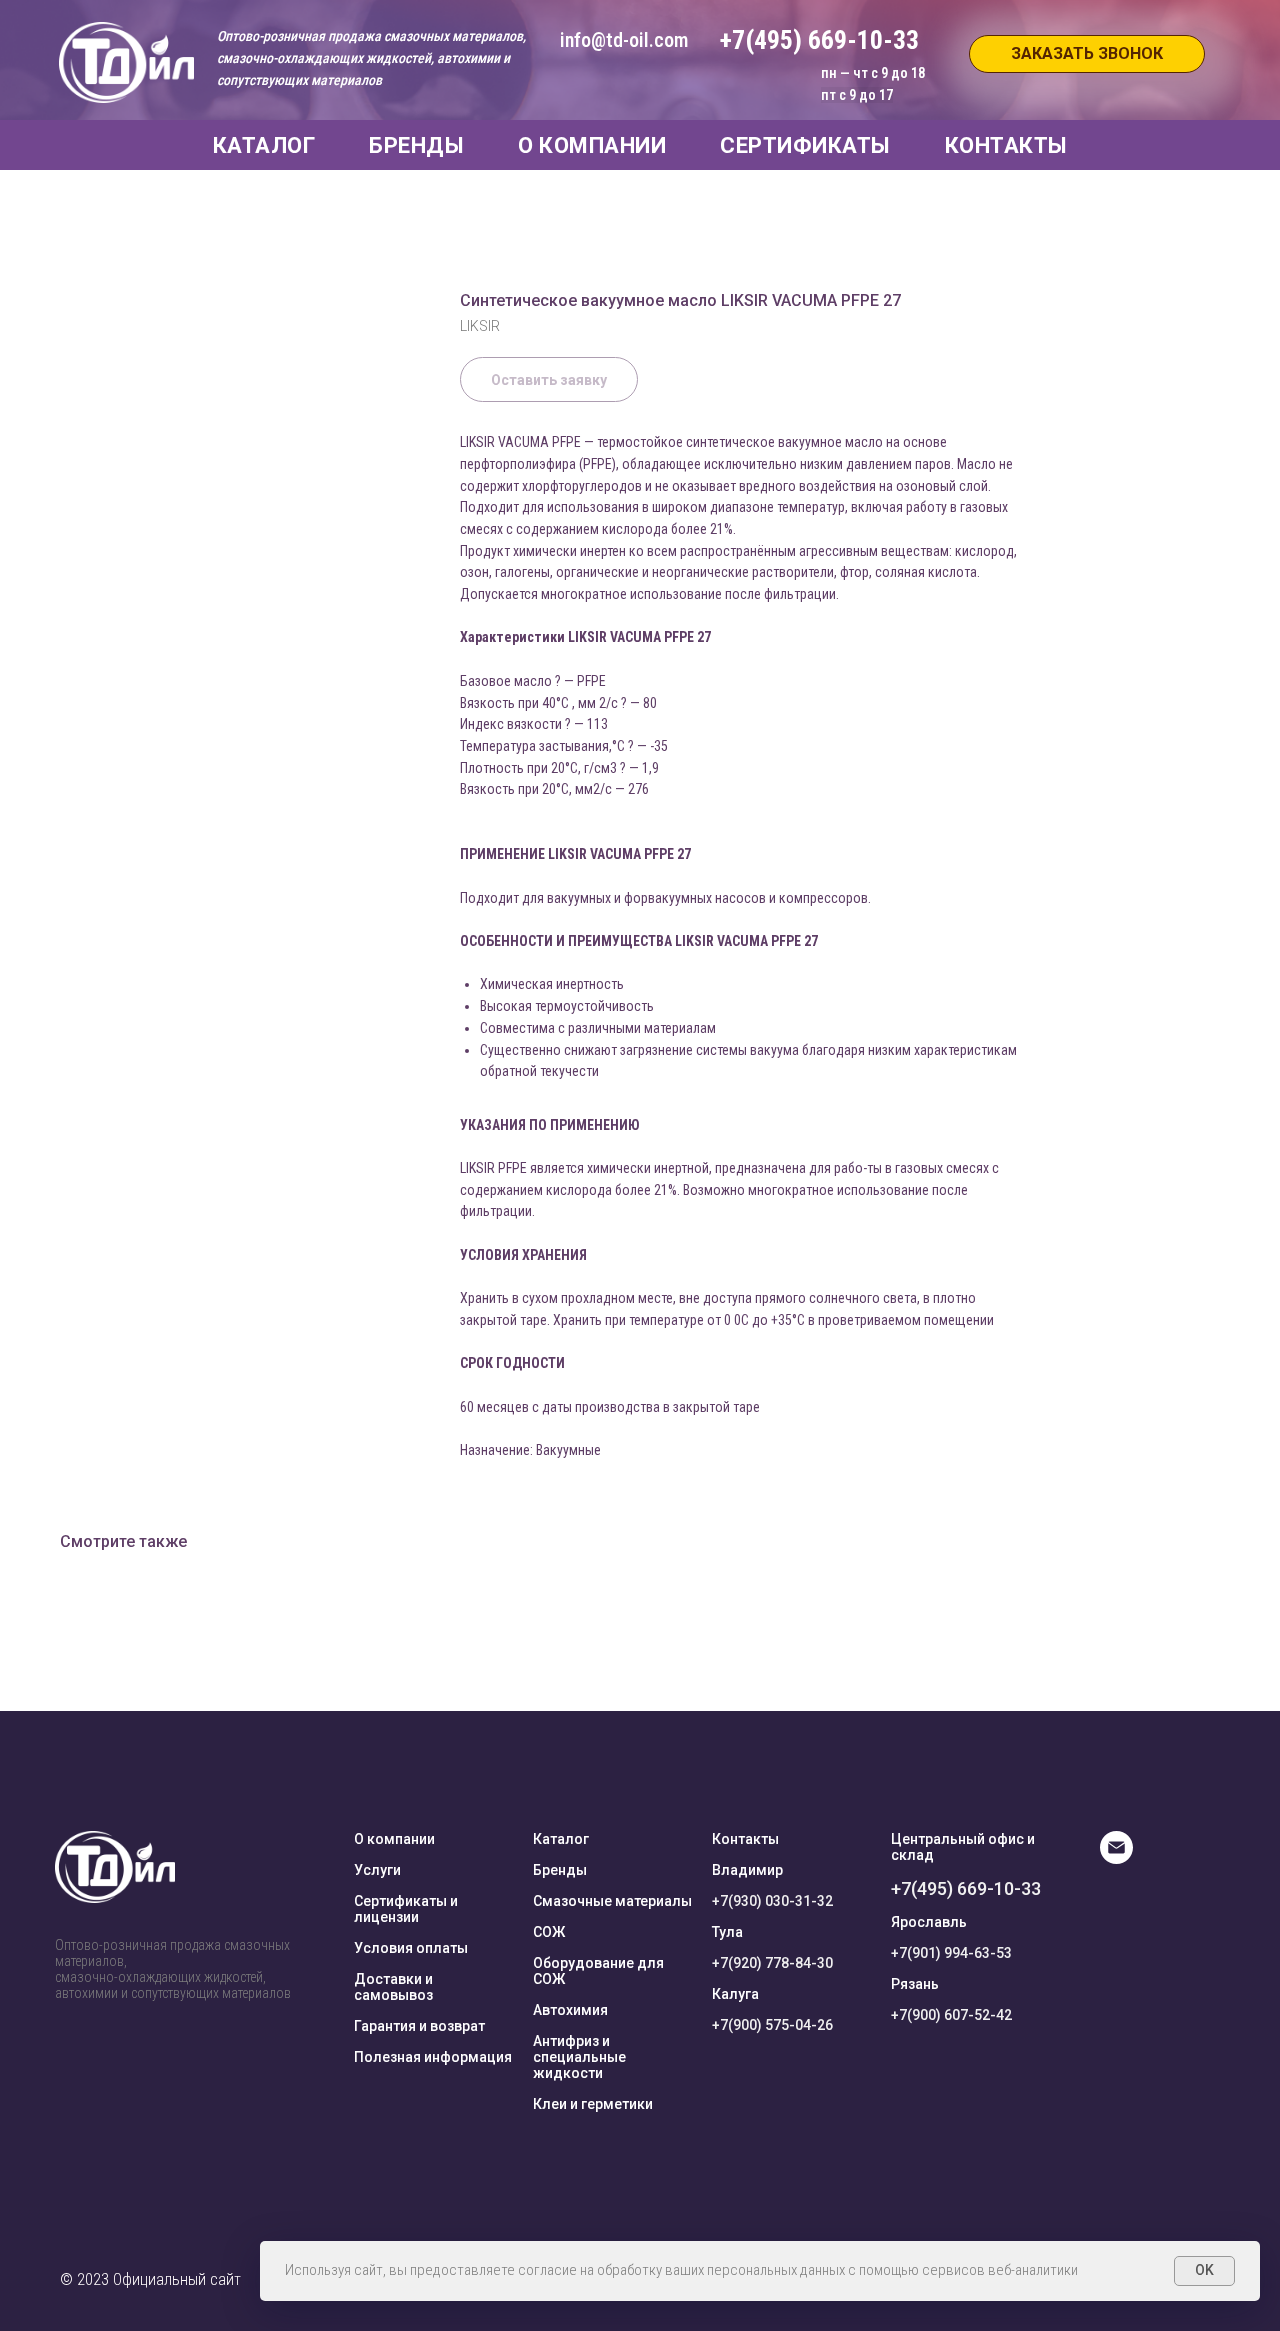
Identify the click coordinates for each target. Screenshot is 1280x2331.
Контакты (745, 1839)
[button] (1087, 54)
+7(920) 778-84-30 (772, 1963)
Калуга (735, 1994)
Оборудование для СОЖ (598, 1971)
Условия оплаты (411, 1948)
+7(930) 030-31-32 (772, 1901)
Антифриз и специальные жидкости (579, 2057)
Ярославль (929, 1922)
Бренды (560, 1870)
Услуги (377, 1870)
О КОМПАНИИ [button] (592, 145)
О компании (394, 1839)
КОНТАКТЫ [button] (1006, 145)
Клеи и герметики (593, 2104)
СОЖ (549, 1932)
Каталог (561, 1839)
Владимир (747, 1870)
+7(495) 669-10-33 (966, 1888)
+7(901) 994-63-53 (951, 1953)
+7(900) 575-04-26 (772, 2025)
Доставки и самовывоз (393, 1987)
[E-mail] (1116, 1858)
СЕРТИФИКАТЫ (805, 145)
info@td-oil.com (624, 40)
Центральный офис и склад (963, 1847)
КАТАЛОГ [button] (264, 145)
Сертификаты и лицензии (406, 1909)
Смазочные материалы (612, 1901)
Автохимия (570, 2010)
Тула (727, 1932)
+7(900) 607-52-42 (951, 2015)
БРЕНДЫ (416, 145)
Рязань (915, 1984)
